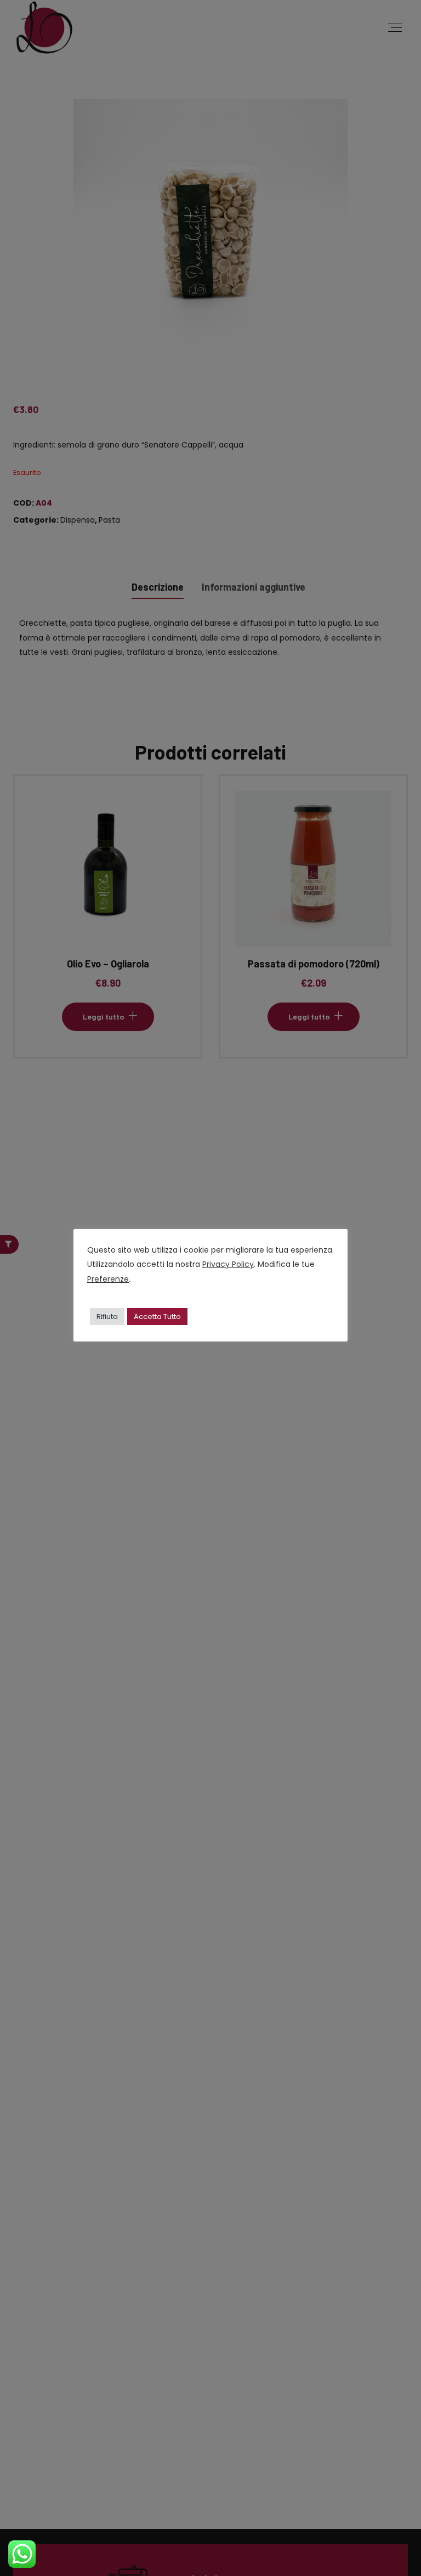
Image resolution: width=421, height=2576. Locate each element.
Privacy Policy (228, 1264)
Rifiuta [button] (107, 1317)
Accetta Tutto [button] (157, 1317)
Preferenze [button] (108, 1279)
